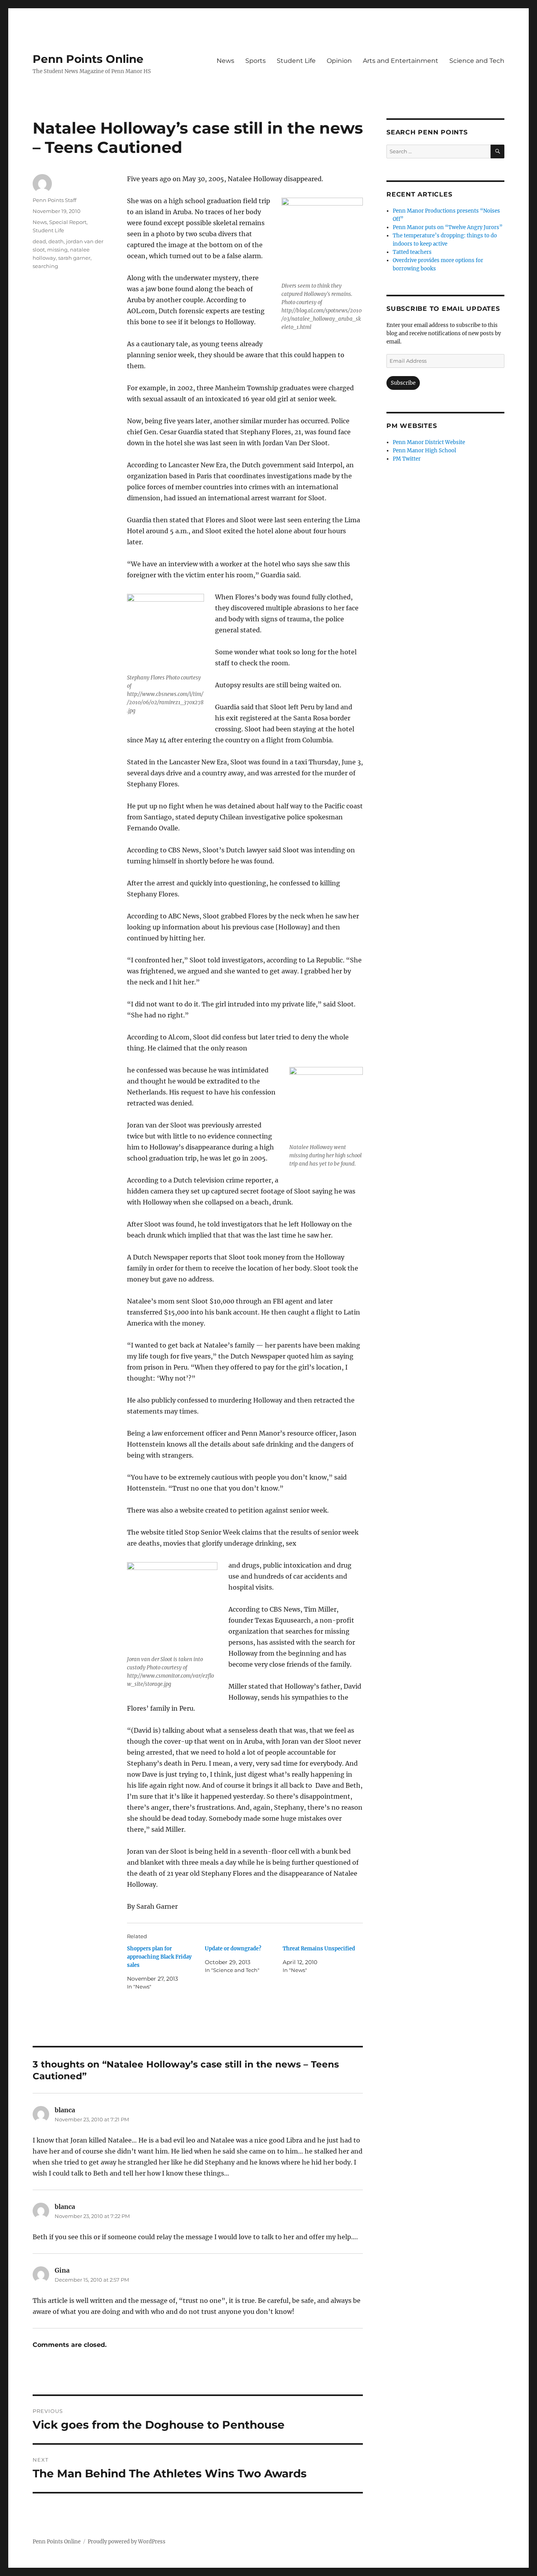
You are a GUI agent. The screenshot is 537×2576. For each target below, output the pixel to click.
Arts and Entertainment (401, 61)
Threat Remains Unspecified (319, 1949)
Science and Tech (477, 61)
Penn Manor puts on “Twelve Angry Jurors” (448, 227)
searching (45, 266)
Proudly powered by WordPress (127, 2542)
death (56, 241)
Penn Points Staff (54, 200)
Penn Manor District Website (429, 442)
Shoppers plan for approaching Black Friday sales (159, 1957)
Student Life (296, 61)
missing (57, 250)
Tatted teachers (412, 252)
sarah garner (74, 258)
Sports (256, 61)
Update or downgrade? (233, 1949)
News (225, 61)
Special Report (68, 222)
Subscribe (403, 383)
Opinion (339, 61)
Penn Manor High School (424, 451)
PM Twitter (407, 459)
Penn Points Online (88, 59)
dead (39, 241)
